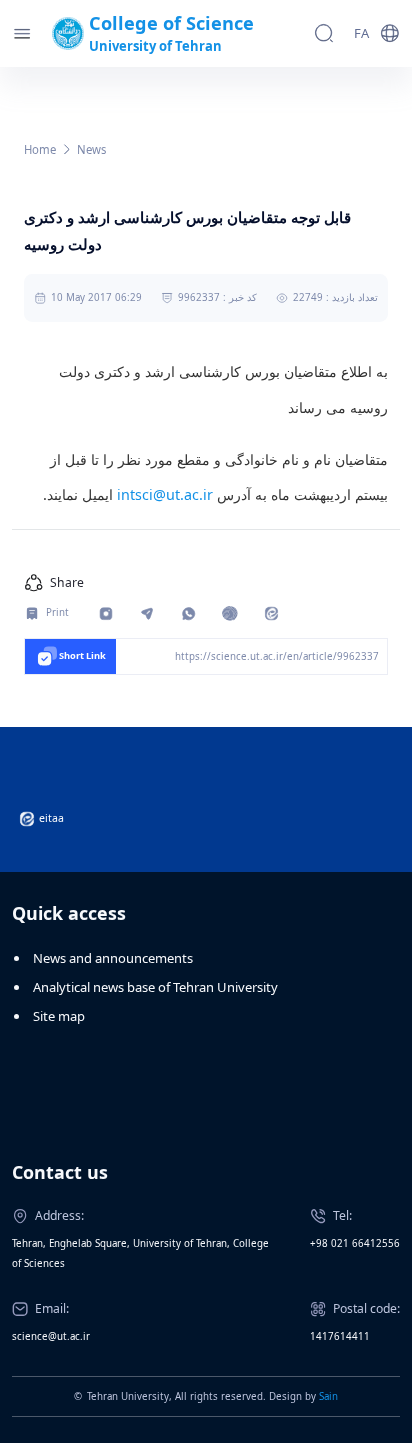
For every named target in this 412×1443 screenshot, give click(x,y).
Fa (361, 33)
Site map (59, 1016)
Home (40, 149)
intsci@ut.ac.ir (165, 494)
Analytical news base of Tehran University (155, 987)
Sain (328, 1396)
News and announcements (113, 958)
